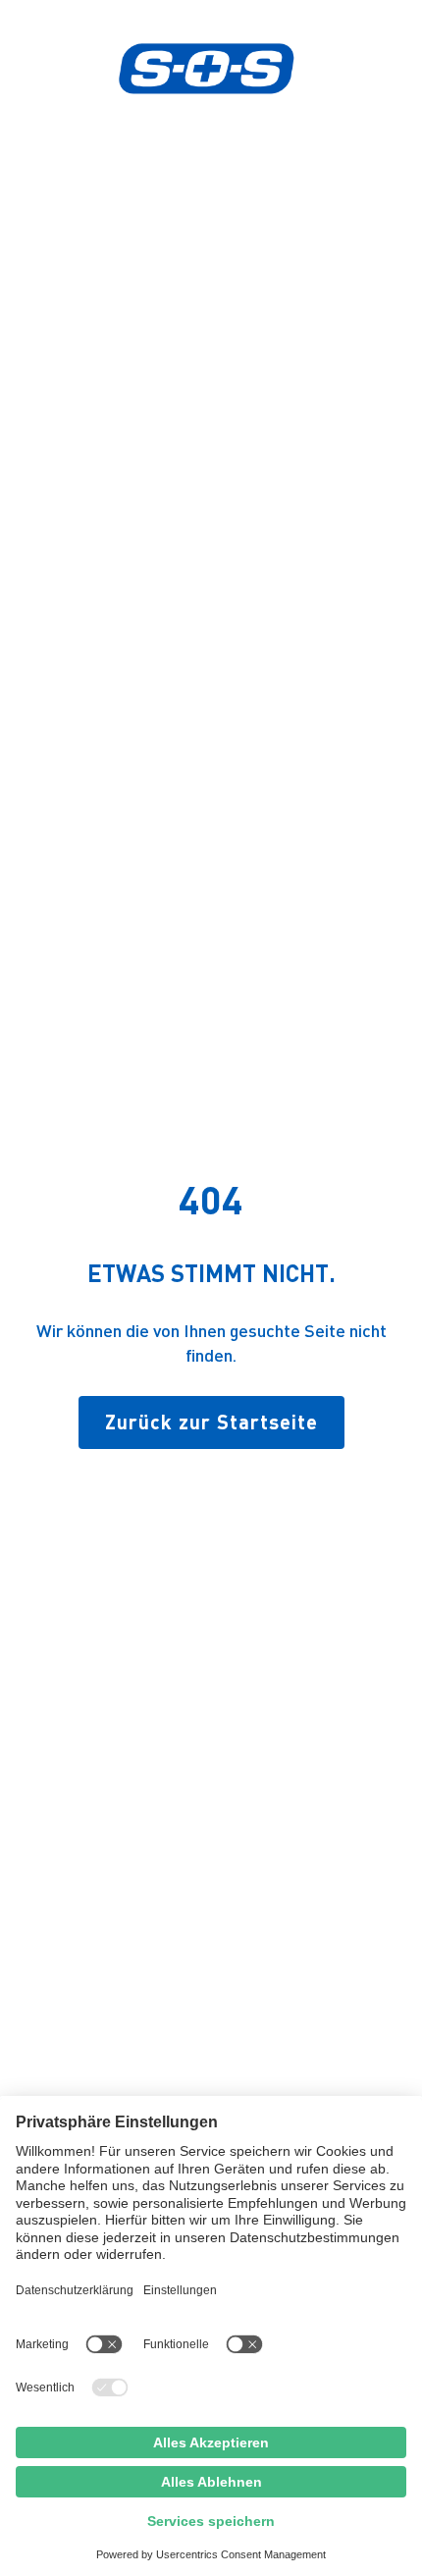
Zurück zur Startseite (211, 1422)
